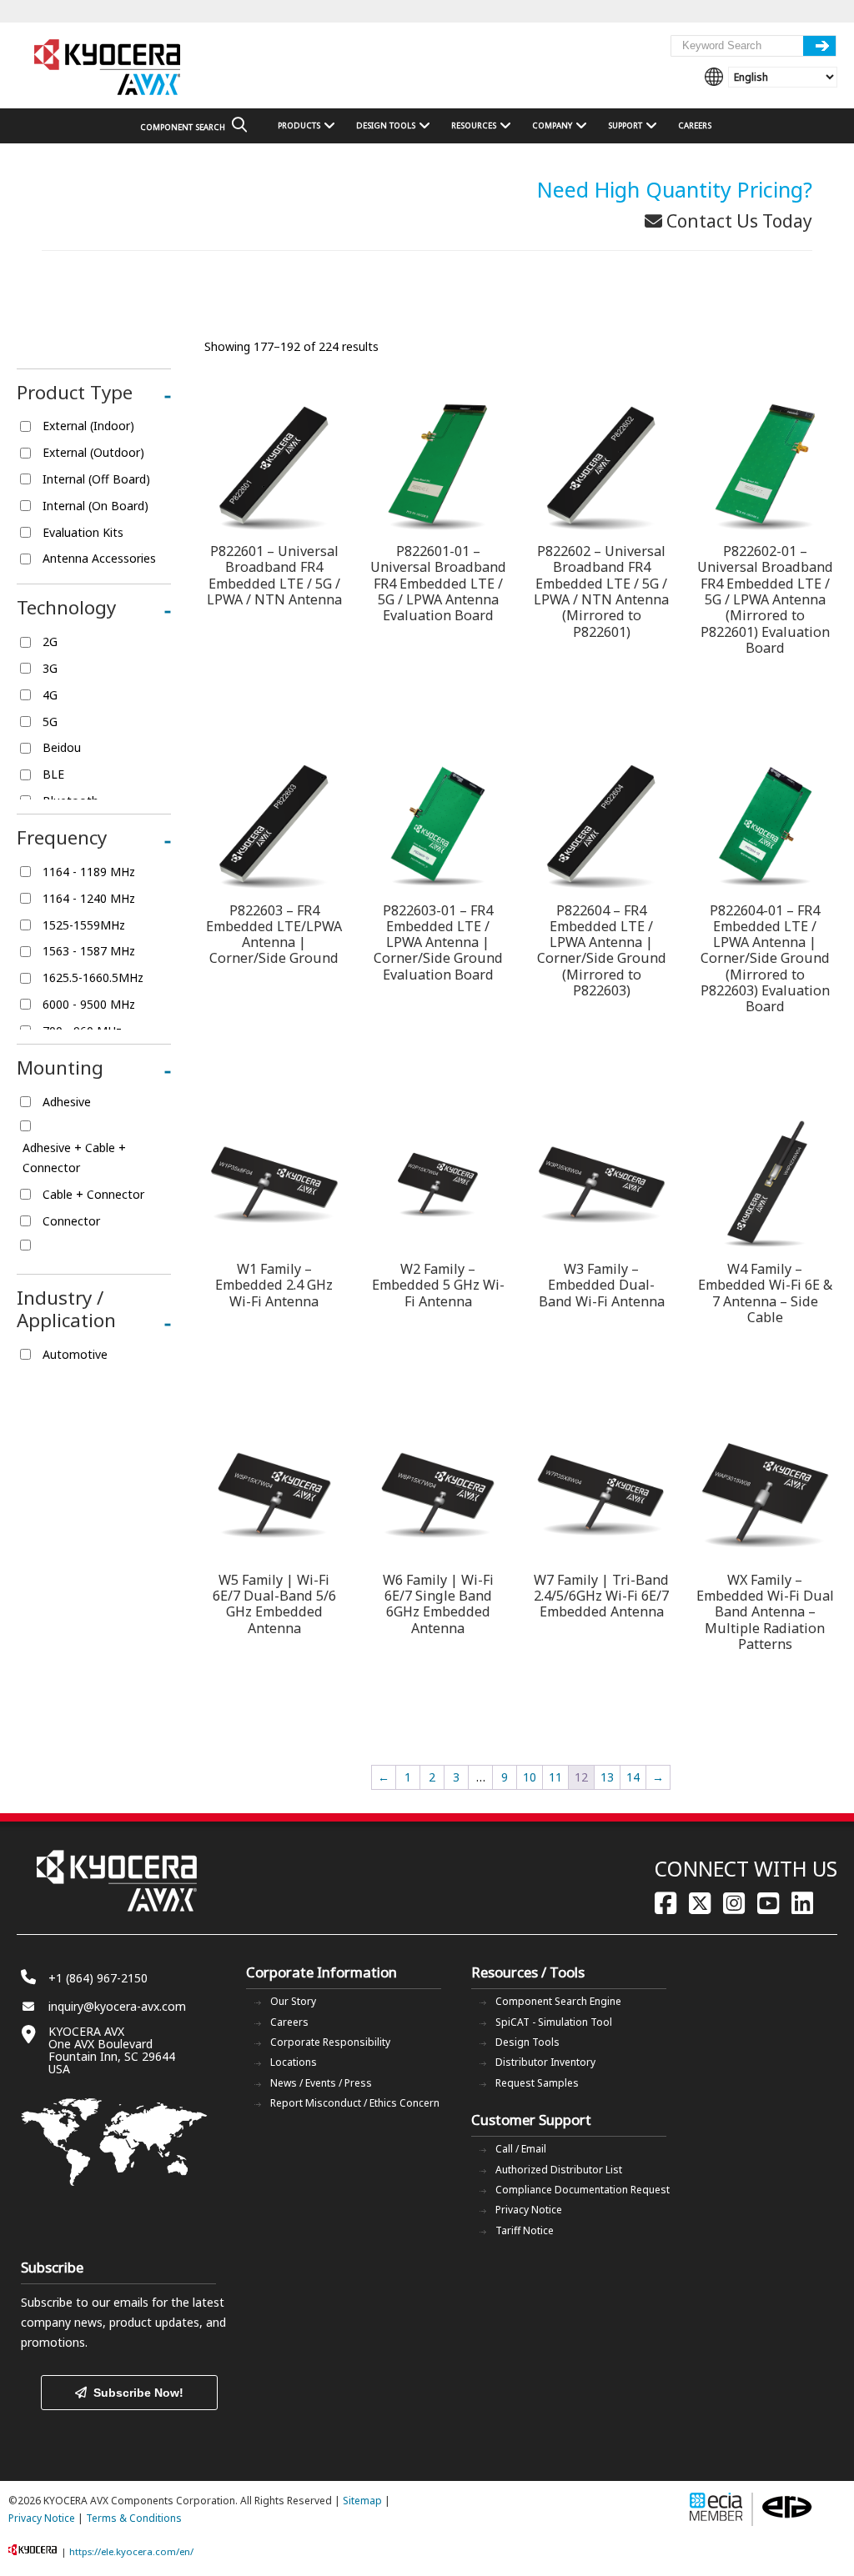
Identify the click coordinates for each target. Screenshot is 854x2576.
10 (530, 1777)
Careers (289, 2022)
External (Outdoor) (93, 452)
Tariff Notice (525, 2230)
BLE (53, 774)
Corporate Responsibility (330, 2042)
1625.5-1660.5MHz (93, 977)
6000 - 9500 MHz (89, 1004)
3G (50, 668)
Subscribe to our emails (85, 2302)
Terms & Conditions (134, 2518)
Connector (71, 1221)
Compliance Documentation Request (583, 2190)
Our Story (293, 2001)
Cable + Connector (93, 1194)
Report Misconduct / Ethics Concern (355, 2103)
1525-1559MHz (84, 925)
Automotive (75, 1354)
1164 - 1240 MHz (89, 898)
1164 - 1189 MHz (89, 872)
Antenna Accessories (99, 558)
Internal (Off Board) (96, 479)
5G (50, 722)
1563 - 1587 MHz (89, 951)
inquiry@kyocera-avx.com (117, 2006)
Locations (294, 2062)
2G (50, 641)
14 (633, 1777)
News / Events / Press (321, 2083)
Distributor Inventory (545, 2062)
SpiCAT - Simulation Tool (554, 2022)
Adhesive (67, 1102)
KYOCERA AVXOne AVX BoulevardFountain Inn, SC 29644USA (112, 2050)
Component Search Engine (558, 2001)
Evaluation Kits (83, 532)
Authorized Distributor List (559, 2170)
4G (50, 695)
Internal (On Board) (95, 506)
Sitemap (362, 2501)
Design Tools (527, 2042)
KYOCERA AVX (108, 68)
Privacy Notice (529, 2210)
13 (607, 1777)
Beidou (62, 747)
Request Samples (537, 2083)
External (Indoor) (88, 426)
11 (555, 1777)
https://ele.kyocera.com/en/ (131, 2551)
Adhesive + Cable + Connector (74, 1158)
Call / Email (521, 2149)
